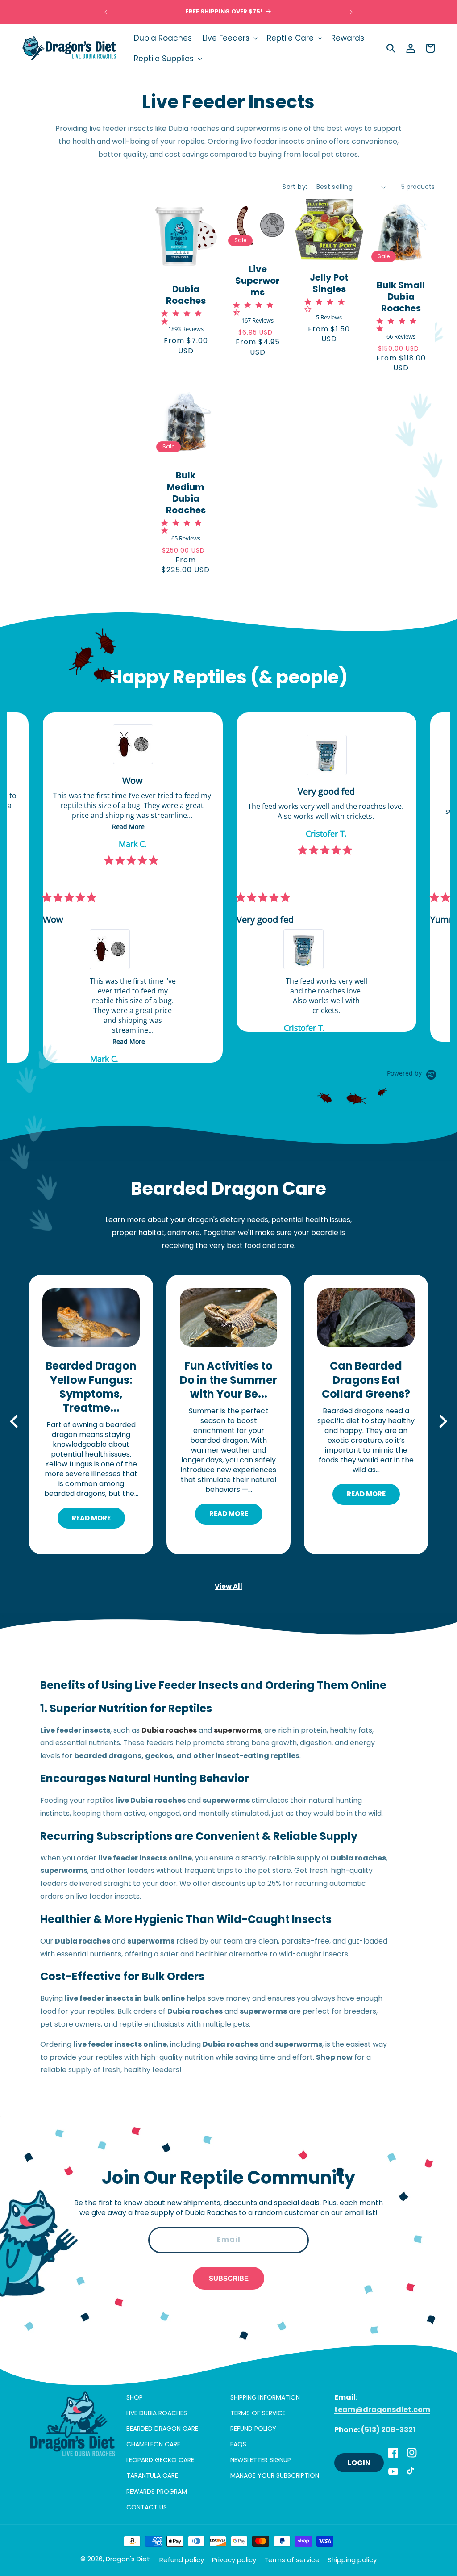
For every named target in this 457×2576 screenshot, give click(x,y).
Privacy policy (234, 2560)
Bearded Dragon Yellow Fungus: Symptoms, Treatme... (91, 1387)
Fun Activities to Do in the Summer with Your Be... (228, 1380)
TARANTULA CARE (152, 2475)
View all (228, 1586)
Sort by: (295, 187)
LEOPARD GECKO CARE (160, 2460)
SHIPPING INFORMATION (265, 2397)
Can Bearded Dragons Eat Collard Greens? (366, 1380)
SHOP (135, 2397)
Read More (91, 1518)
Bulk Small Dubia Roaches (401, 297)
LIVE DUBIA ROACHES (157, 2413)
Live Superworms (258, 281)
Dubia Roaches (186, 295)
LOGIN (359, 2463)
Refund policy (182, 2560)
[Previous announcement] (106, 12)
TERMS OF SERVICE (258, 2413)
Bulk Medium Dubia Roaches (186, 493)
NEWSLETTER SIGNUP (261, 2460)
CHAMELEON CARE (153, 2444)
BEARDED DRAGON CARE (162, 2429)
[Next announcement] (351, 12)
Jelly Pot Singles (329, 283)
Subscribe (229, 2278)
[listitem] (205, 872)
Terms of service (292, 2560)
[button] (229, 38)
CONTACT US (147, 2507)
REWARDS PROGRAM (157, 2492)
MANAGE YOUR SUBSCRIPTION (275, 2475)
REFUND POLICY (253, 2429)
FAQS (238, 2444)
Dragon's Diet (128, 2559)
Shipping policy (352, 2560)
